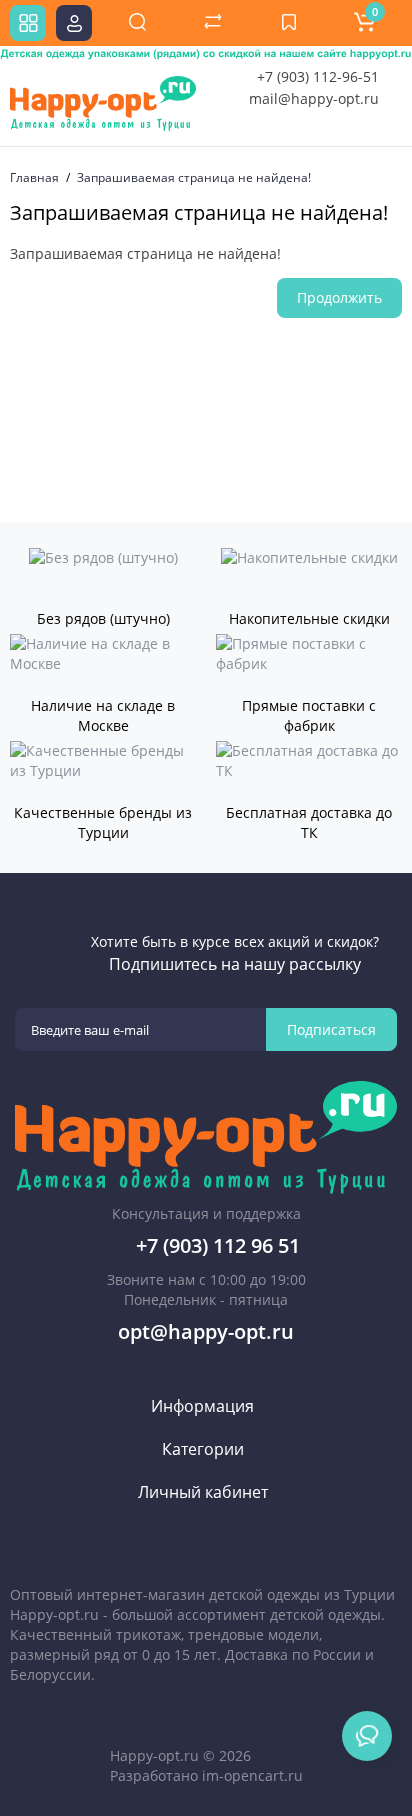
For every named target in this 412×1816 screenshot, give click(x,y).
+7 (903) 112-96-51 (318, 76)
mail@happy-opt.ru (314, 98)
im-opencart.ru (252, 1775)
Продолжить (339, 297)
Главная (34, 177)
